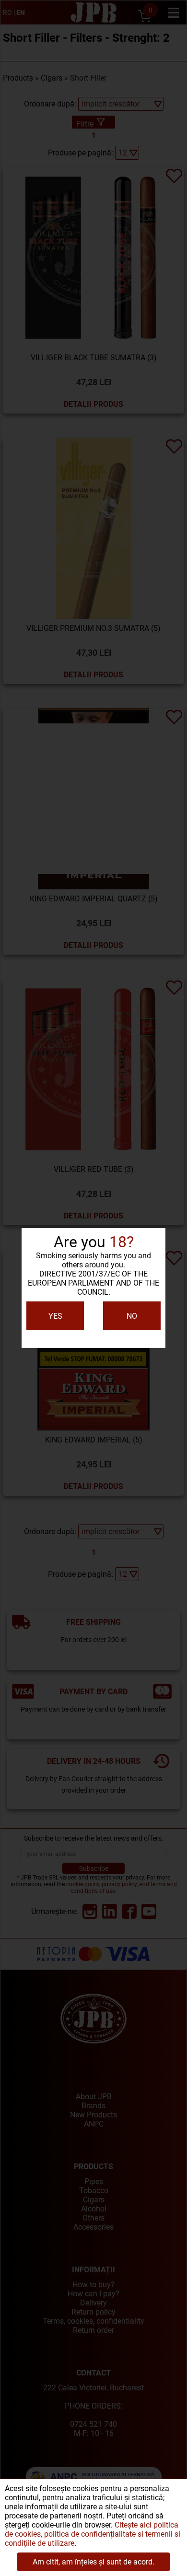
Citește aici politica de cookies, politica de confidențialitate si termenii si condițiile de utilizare (93, 2534)
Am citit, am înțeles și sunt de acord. (93, 2562)
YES (55, 1316)
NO (132, 1316)
